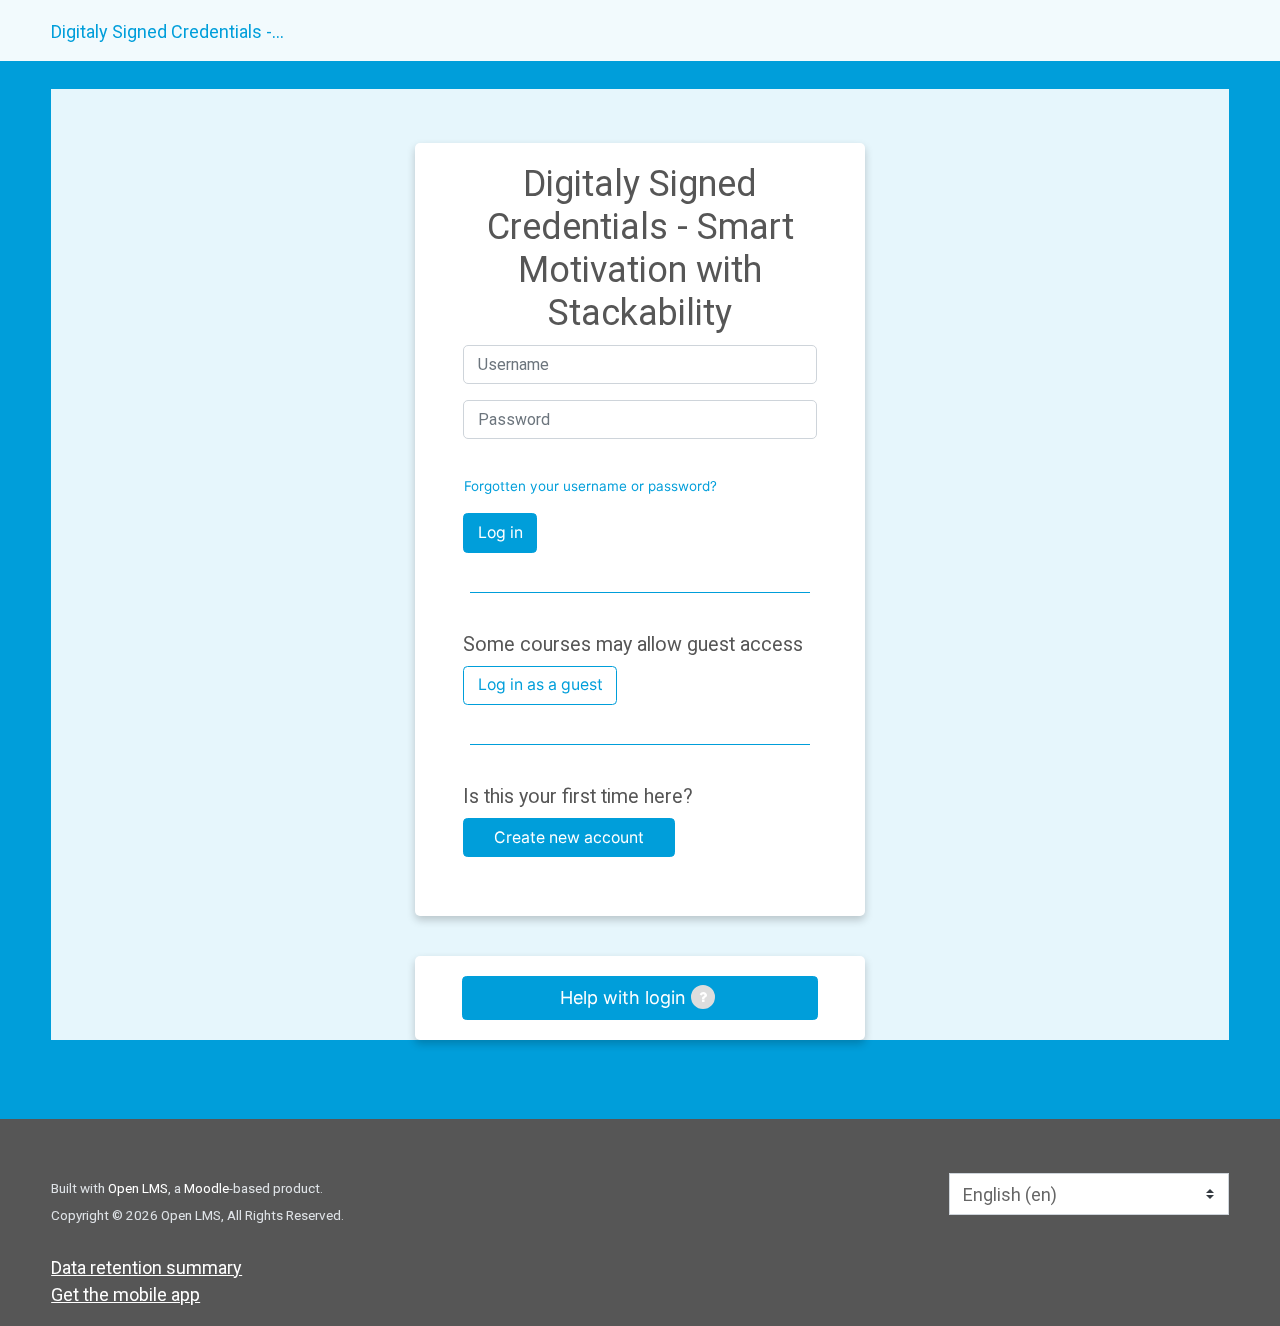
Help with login (625, 997)
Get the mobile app (125, 1294)
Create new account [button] (569, 837)
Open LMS (138, 1188)
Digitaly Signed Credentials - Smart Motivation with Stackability (169, 31)
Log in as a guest (540, 684)
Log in (500, 532)
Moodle (206, 1188)
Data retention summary (146, 1267)
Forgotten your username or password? (590, 486)
